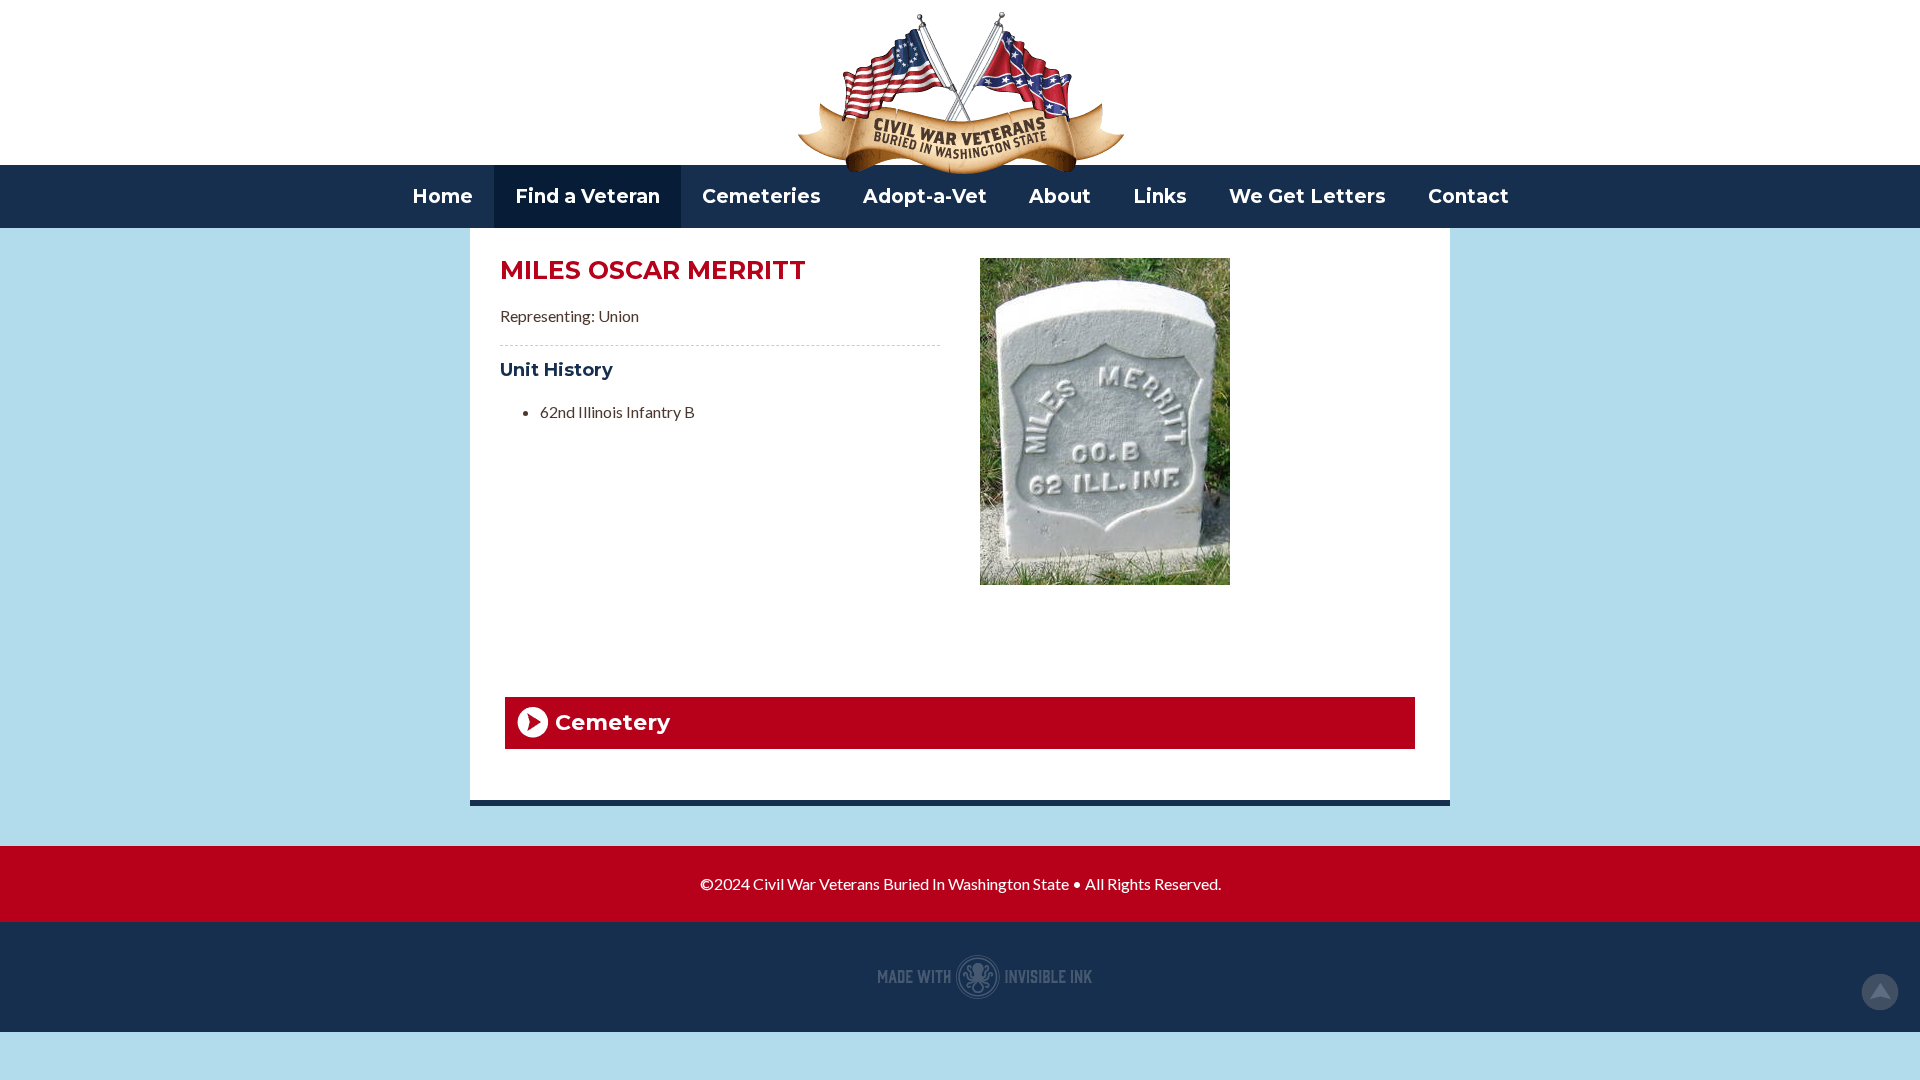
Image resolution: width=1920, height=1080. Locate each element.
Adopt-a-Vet (925, 196)
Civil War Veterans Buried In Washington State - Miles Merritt (960, 95)
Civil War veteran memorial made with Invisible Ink (985, 977)
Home (442, 196)
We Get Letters (1307, 196)
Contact (1468, 196)
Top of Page (1880, 992)
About (1060, 196)
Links (1160, 196)
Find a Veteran (587, 196)
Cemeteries (761, 196)
